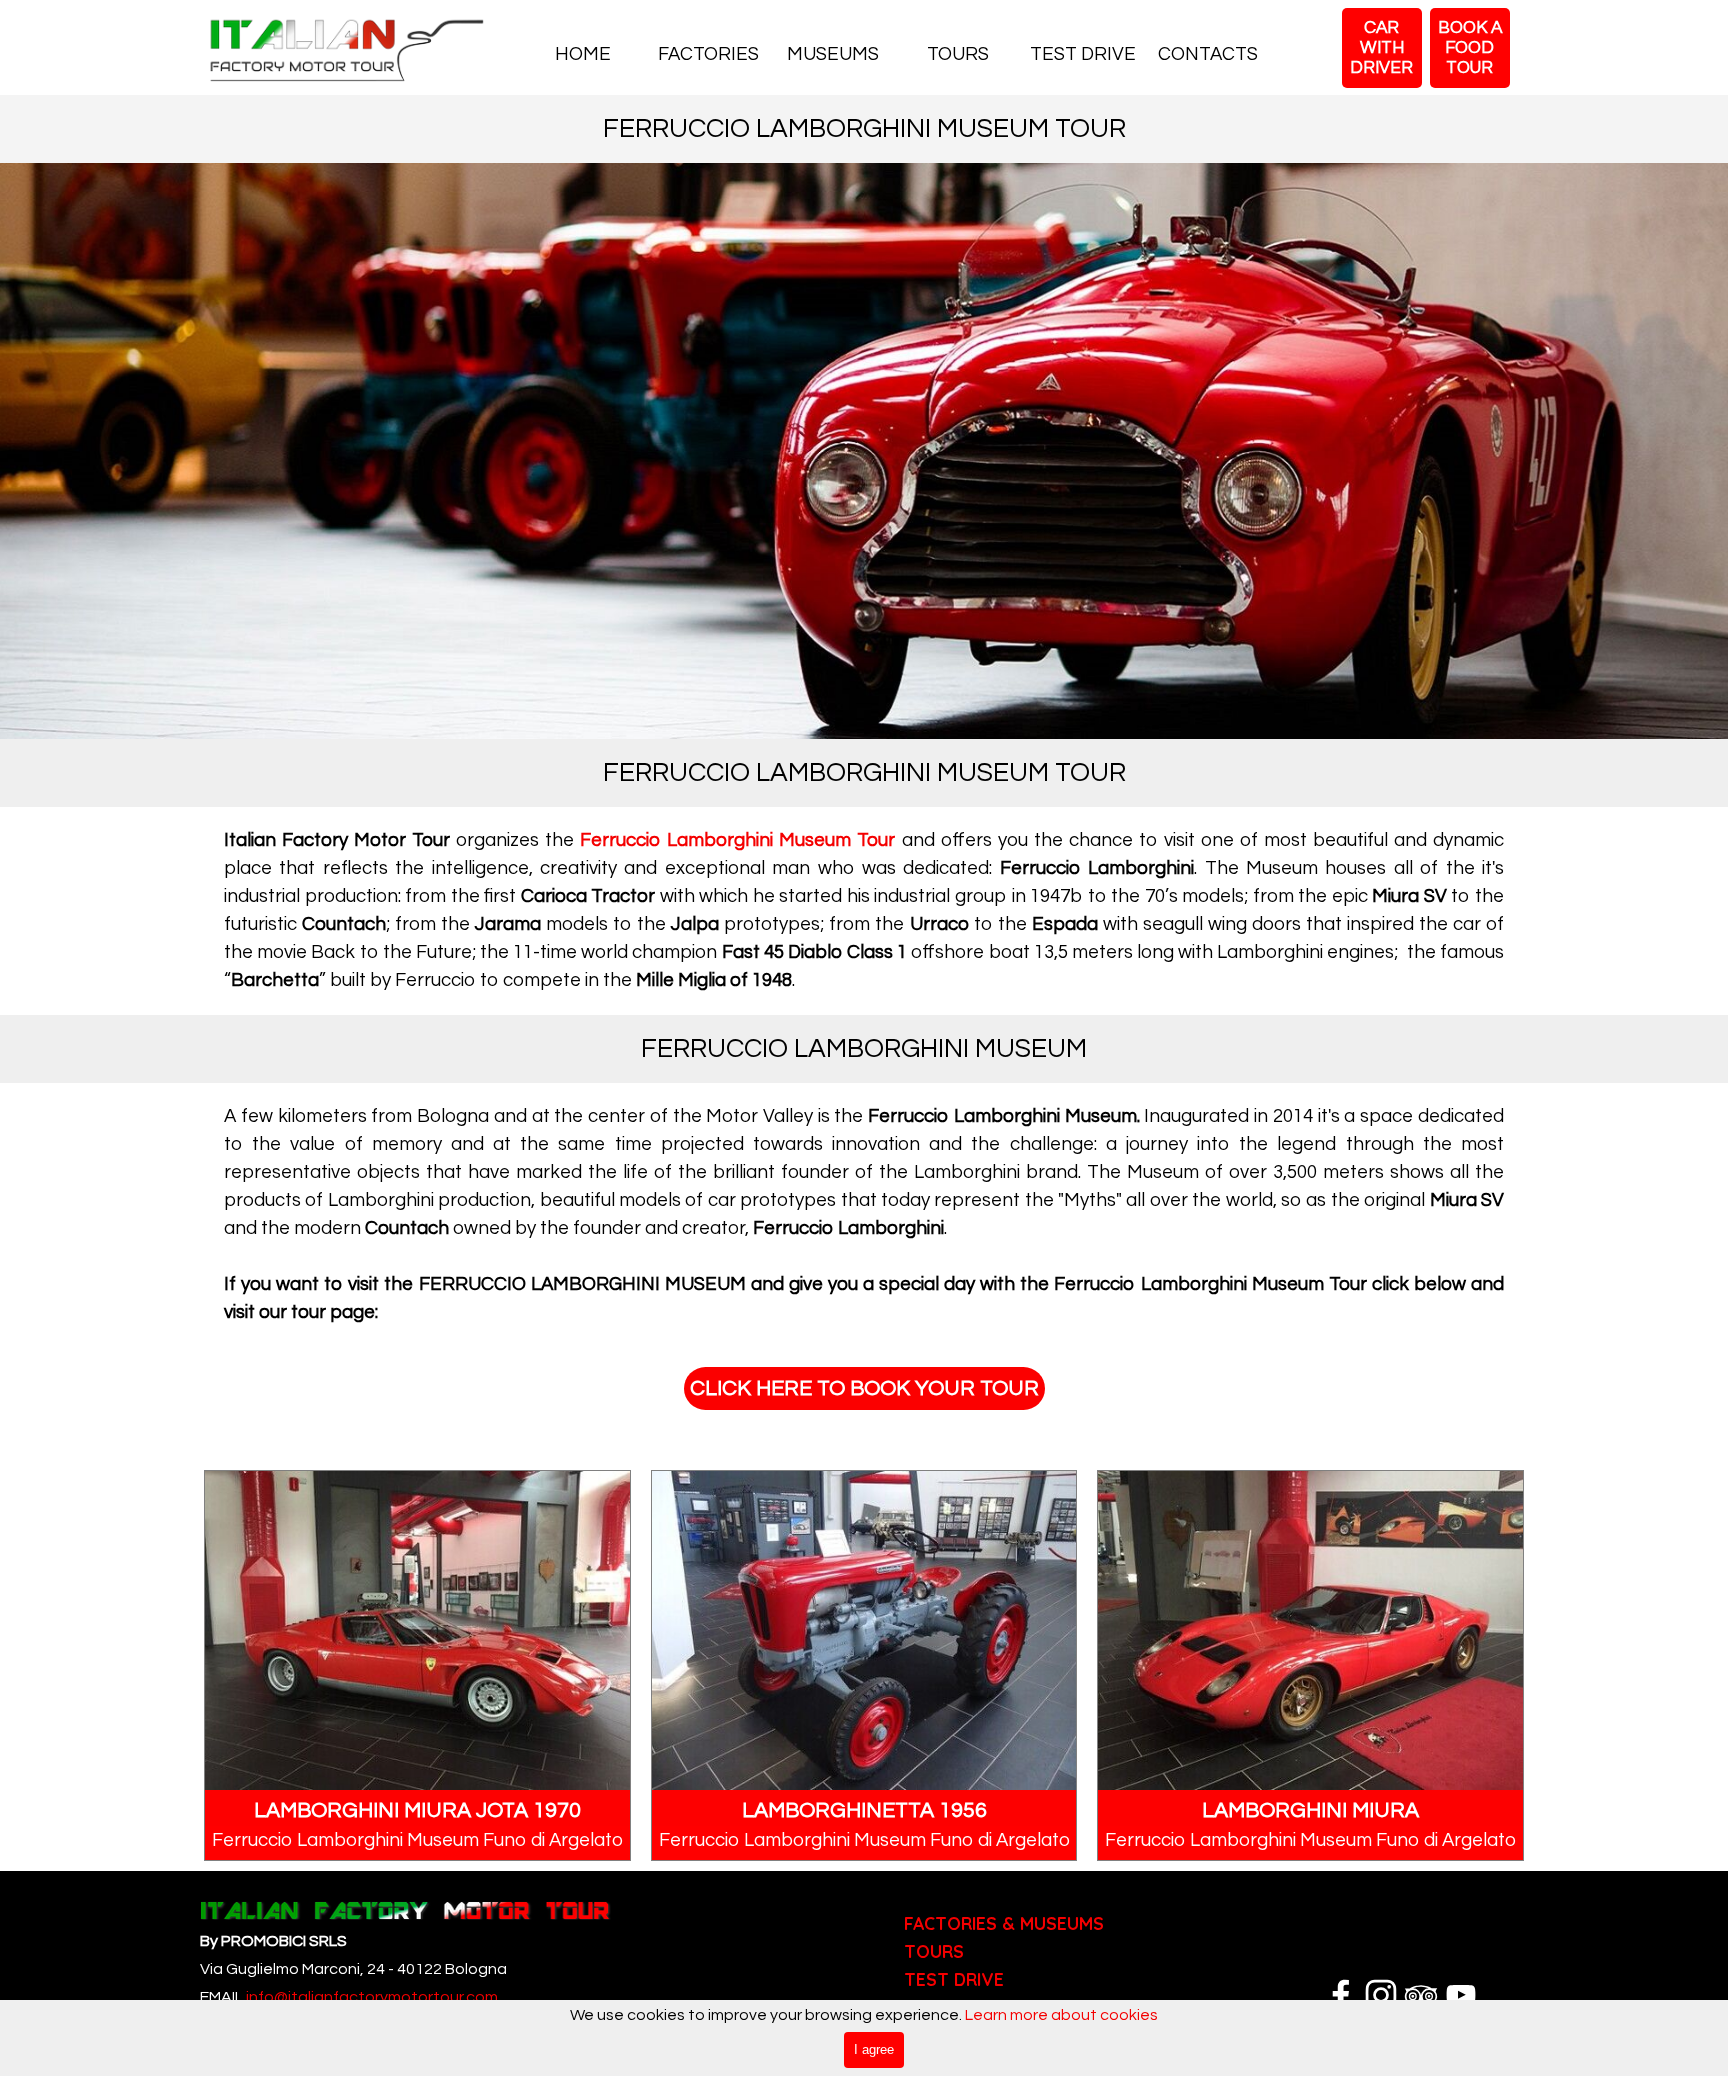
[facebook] (1341, 1995)
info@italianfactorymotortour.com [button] (370, 1997)
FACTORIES (708, 54)
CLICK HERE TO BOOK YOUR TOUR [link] (864, 1388)
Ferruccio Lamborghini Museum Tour (737, 840)
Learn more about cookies (1061, 2015)
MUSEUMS (833, 54)
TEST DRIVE (1083, 54)
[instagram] (1381, 1995)
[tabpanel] (864, 911)
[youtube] (1461, 1995)
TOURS (958, 54)
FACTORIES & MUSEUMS (1004, 1923)
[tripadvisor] (1421, 1995)
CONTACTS (1208, 54)
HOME (583, 54)
